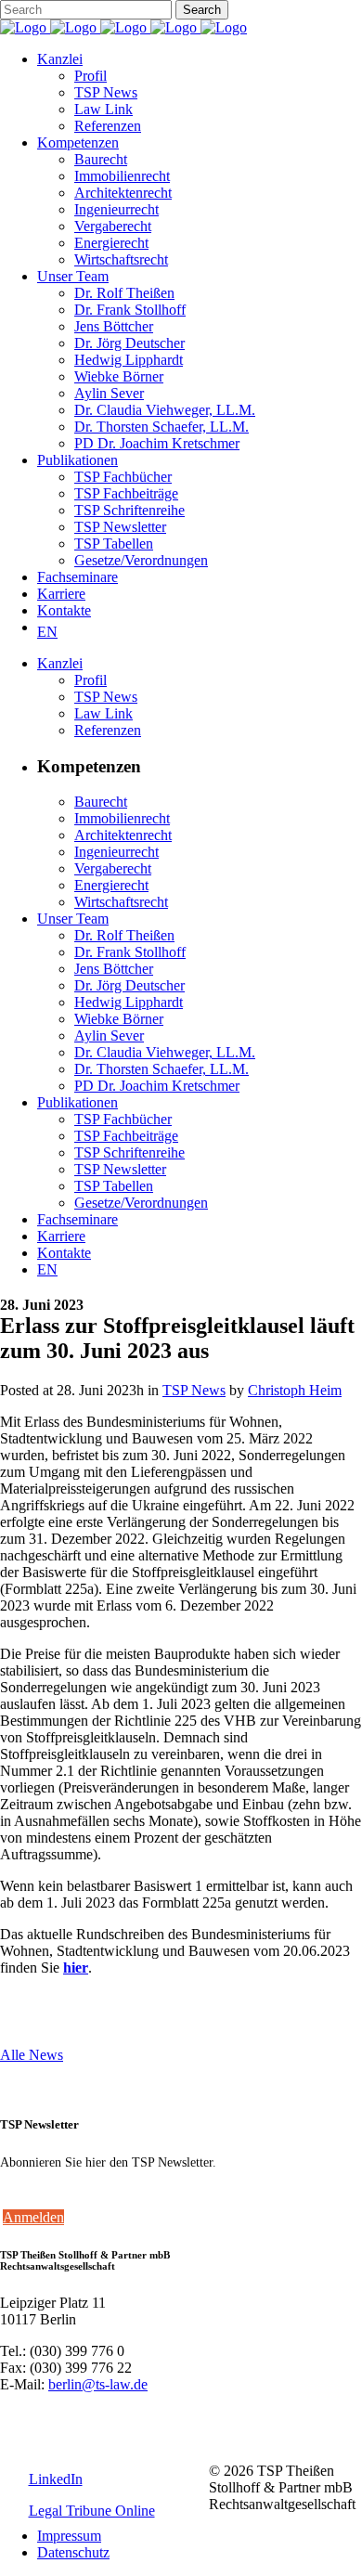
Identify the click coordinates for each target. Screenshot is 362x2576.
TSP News (194, 1390)
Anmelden (33, 2217)
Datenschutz (73, 2552)
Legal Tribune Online (92, 2511)
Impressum (69, 2536)
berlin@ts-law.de (98, 2384)
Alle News (32, 2055)
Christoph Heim (295, 1390)
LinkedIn (56, 2479)
